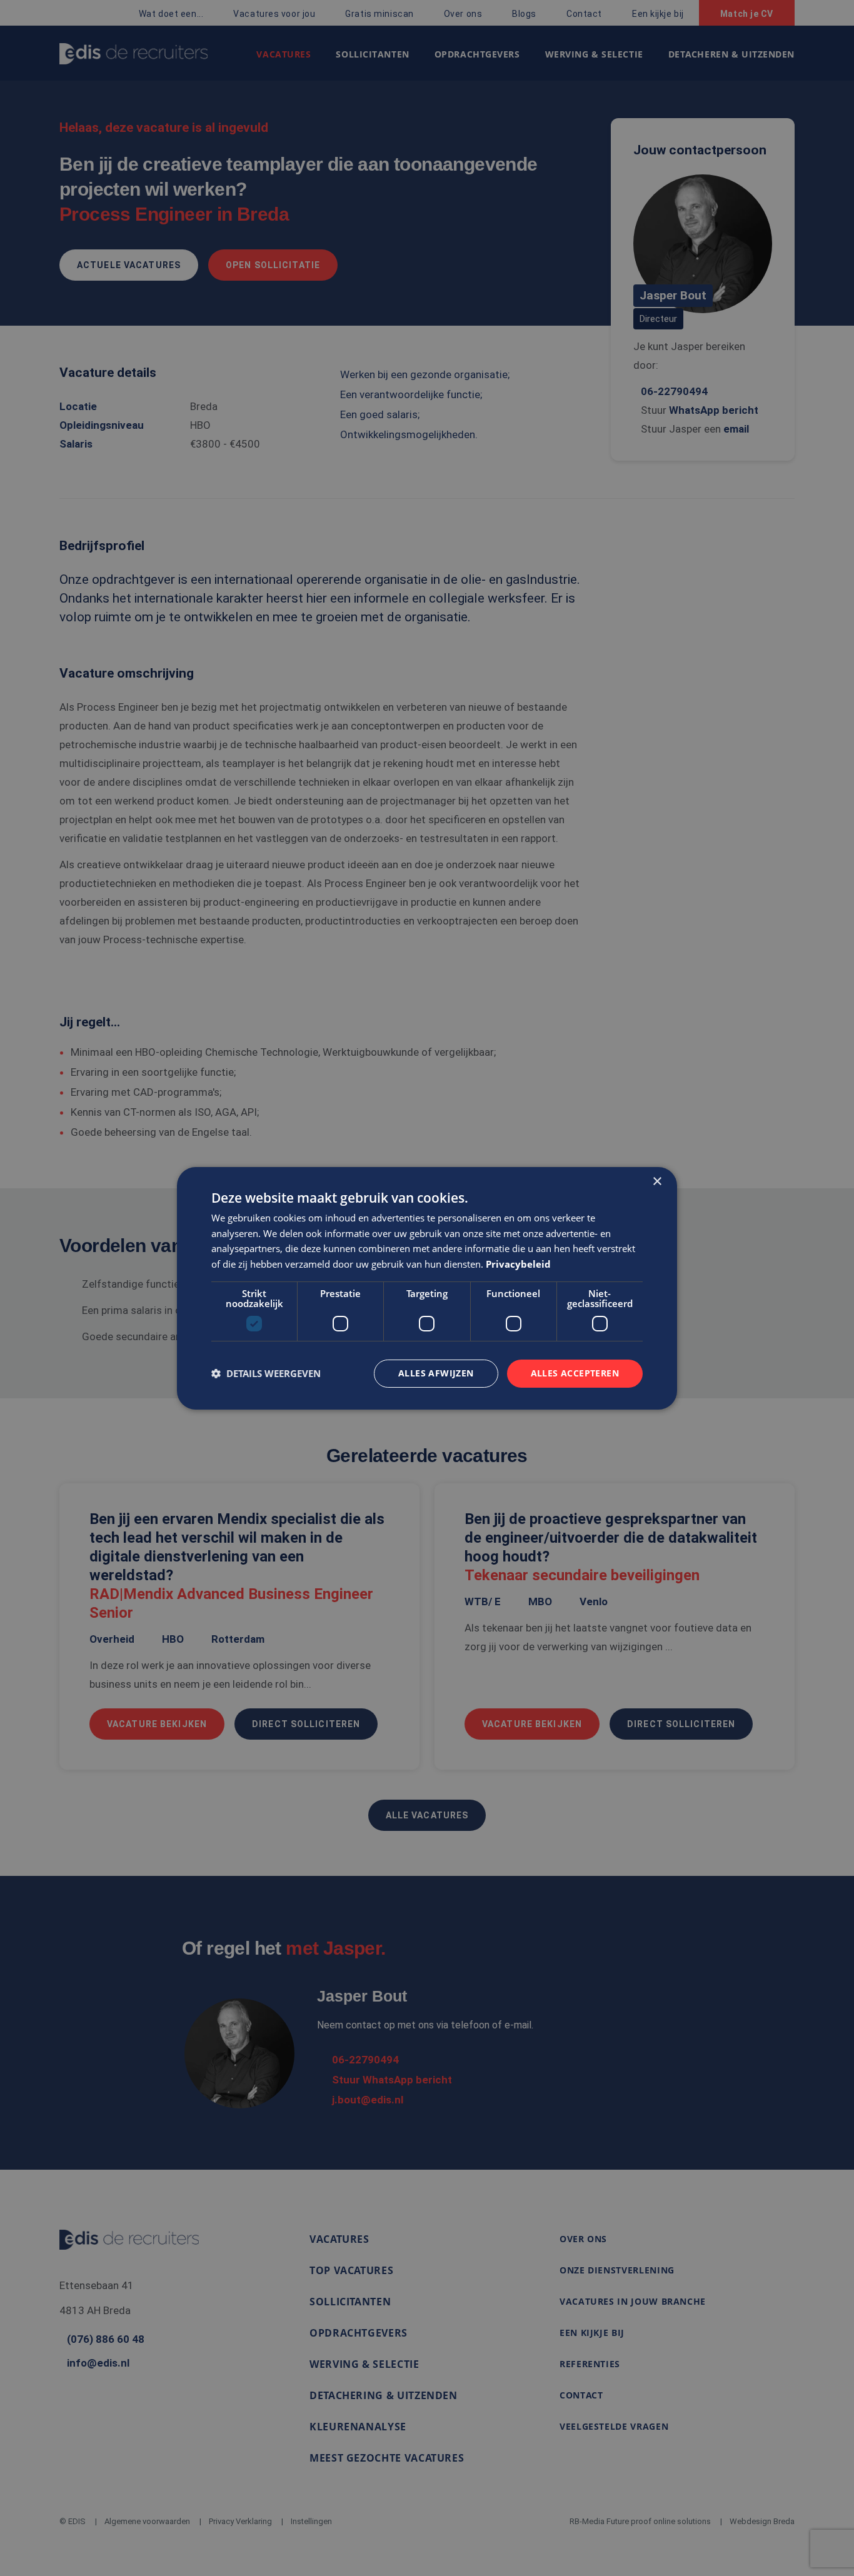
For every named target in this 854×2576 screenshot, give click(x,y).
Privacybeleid (518, 1264)
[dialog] (427, 1288)
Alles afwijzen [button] (436, 1373)
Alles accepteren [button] (575, 1373)
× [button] (657, 1181)
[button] (266, 1373)
